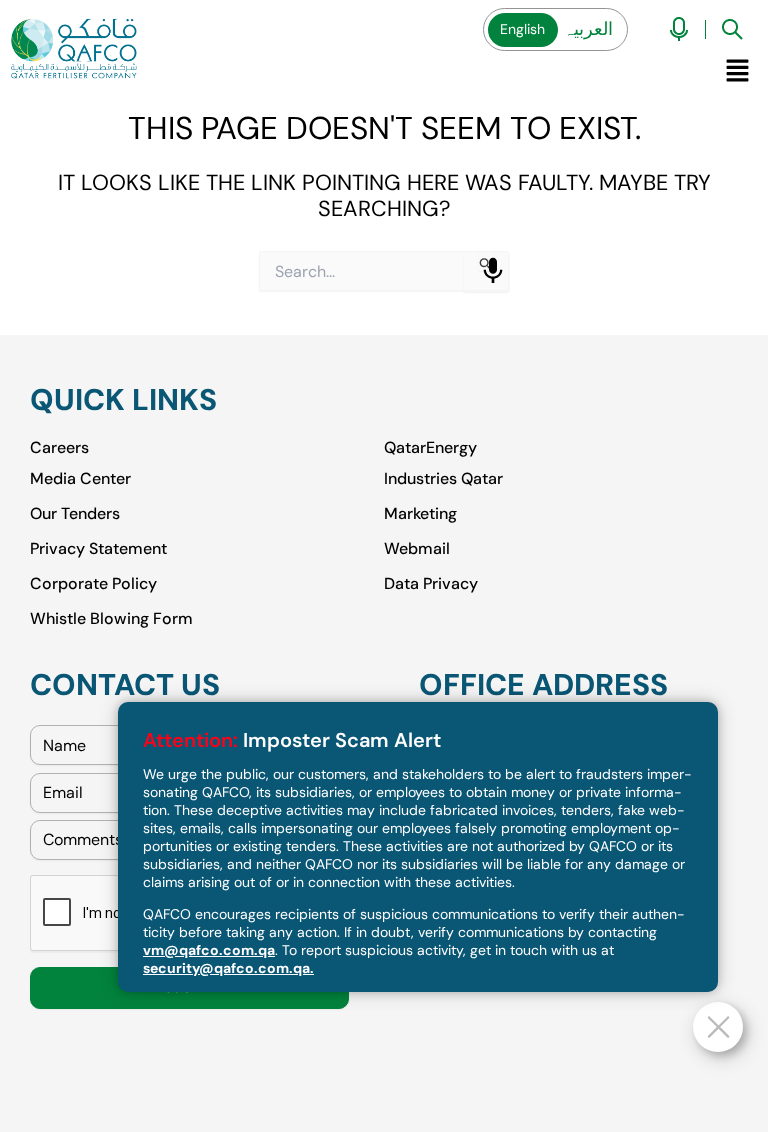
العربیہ (588, 29)
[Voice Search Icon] (679, 29)
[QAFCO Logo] (74, 48)
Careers (59, 448)
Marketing (420, 512)
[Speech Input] (493, 271)
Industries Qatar (443, 477)
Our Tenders (75, 512)
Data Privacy (431, 582)
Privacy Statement (98, 547)
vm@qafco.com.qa (209, 950)
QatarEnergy (430, 448)
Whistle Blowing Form (111, 617)
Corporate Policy (93, 582)
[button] (738, 70)
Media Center (80, 477)
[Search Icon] (732, 29)
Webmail (417, 547)
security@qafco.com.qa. (228, 968)
